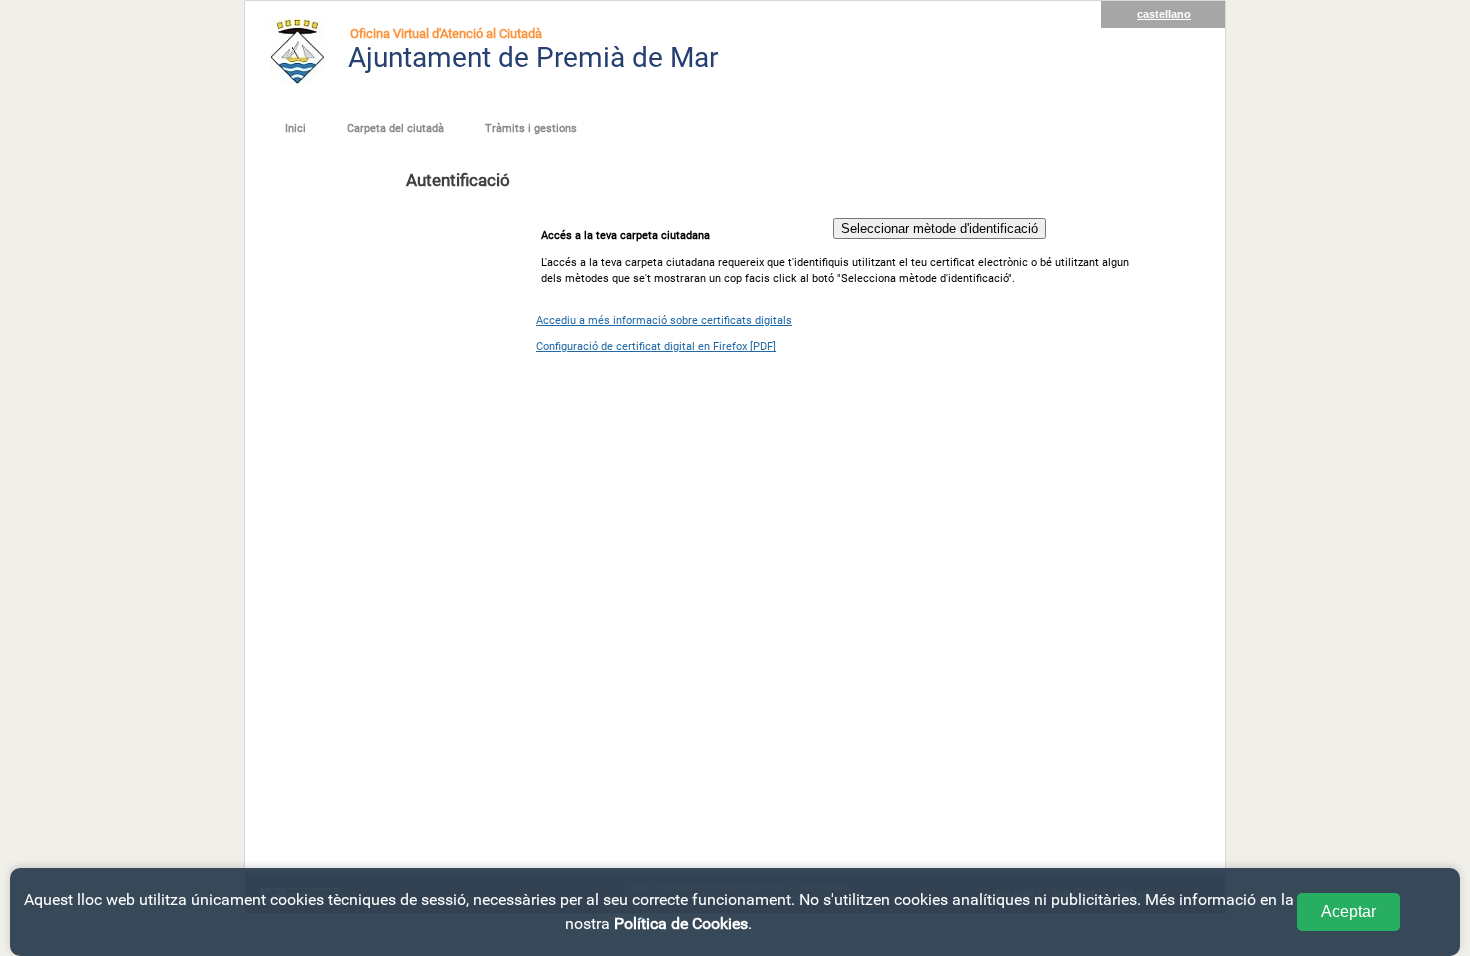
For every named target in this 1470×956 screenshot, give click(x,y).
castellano (1164, 14)
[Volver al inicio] (297, 51)
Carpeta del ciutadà (395, 128)
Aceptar (1348, 911)
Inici (295, 128)
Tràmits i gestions (531, 128)
